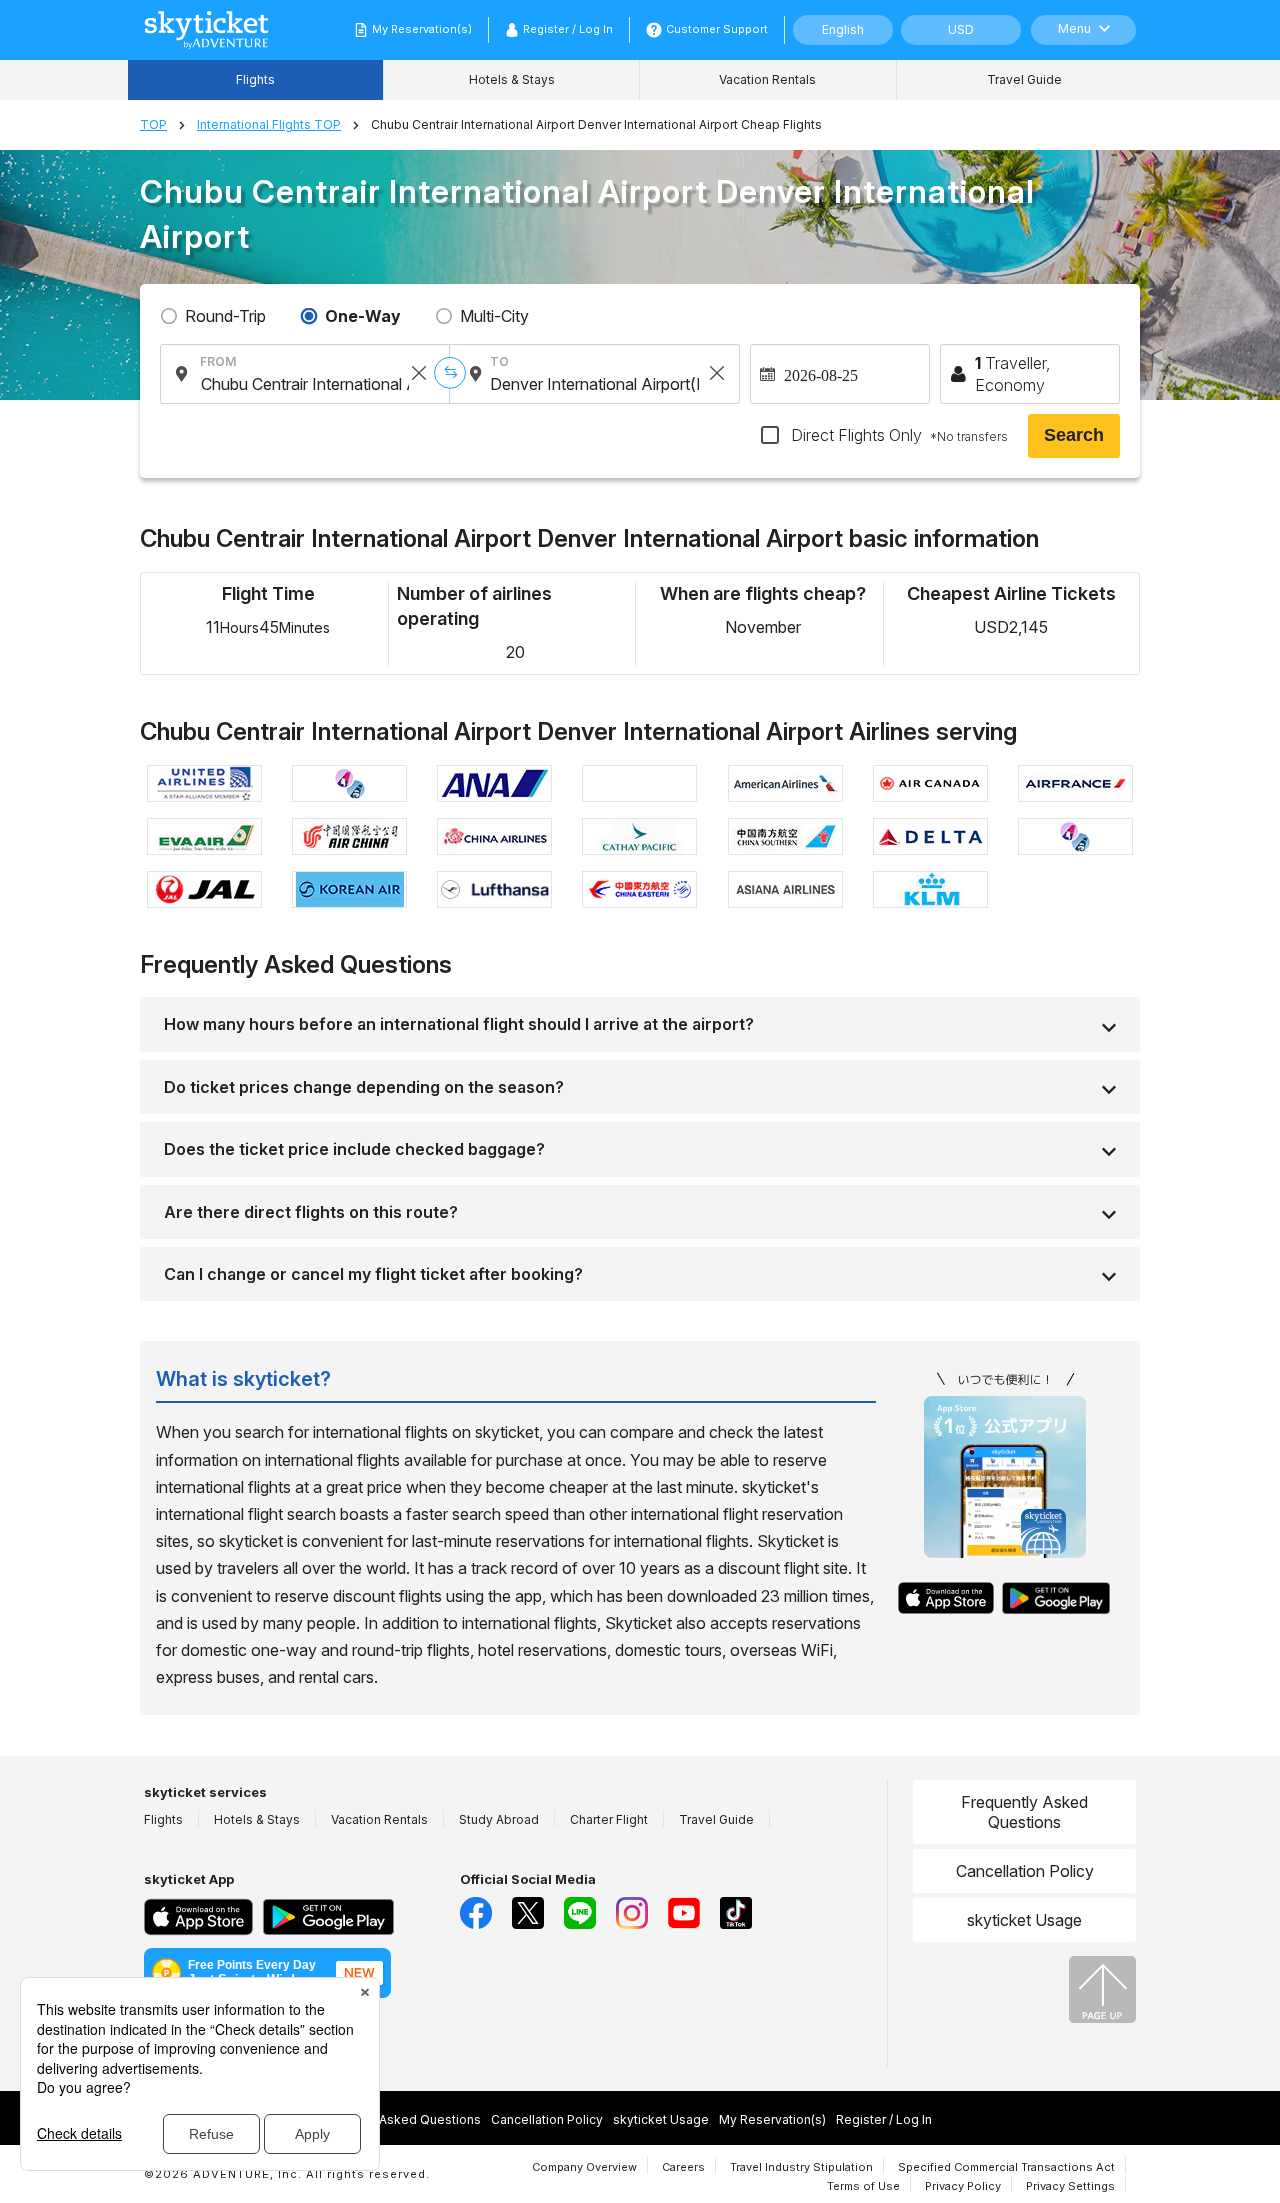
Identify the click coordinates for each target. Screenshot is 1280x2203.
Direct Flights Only (897, 435)
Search (1074, 435)
